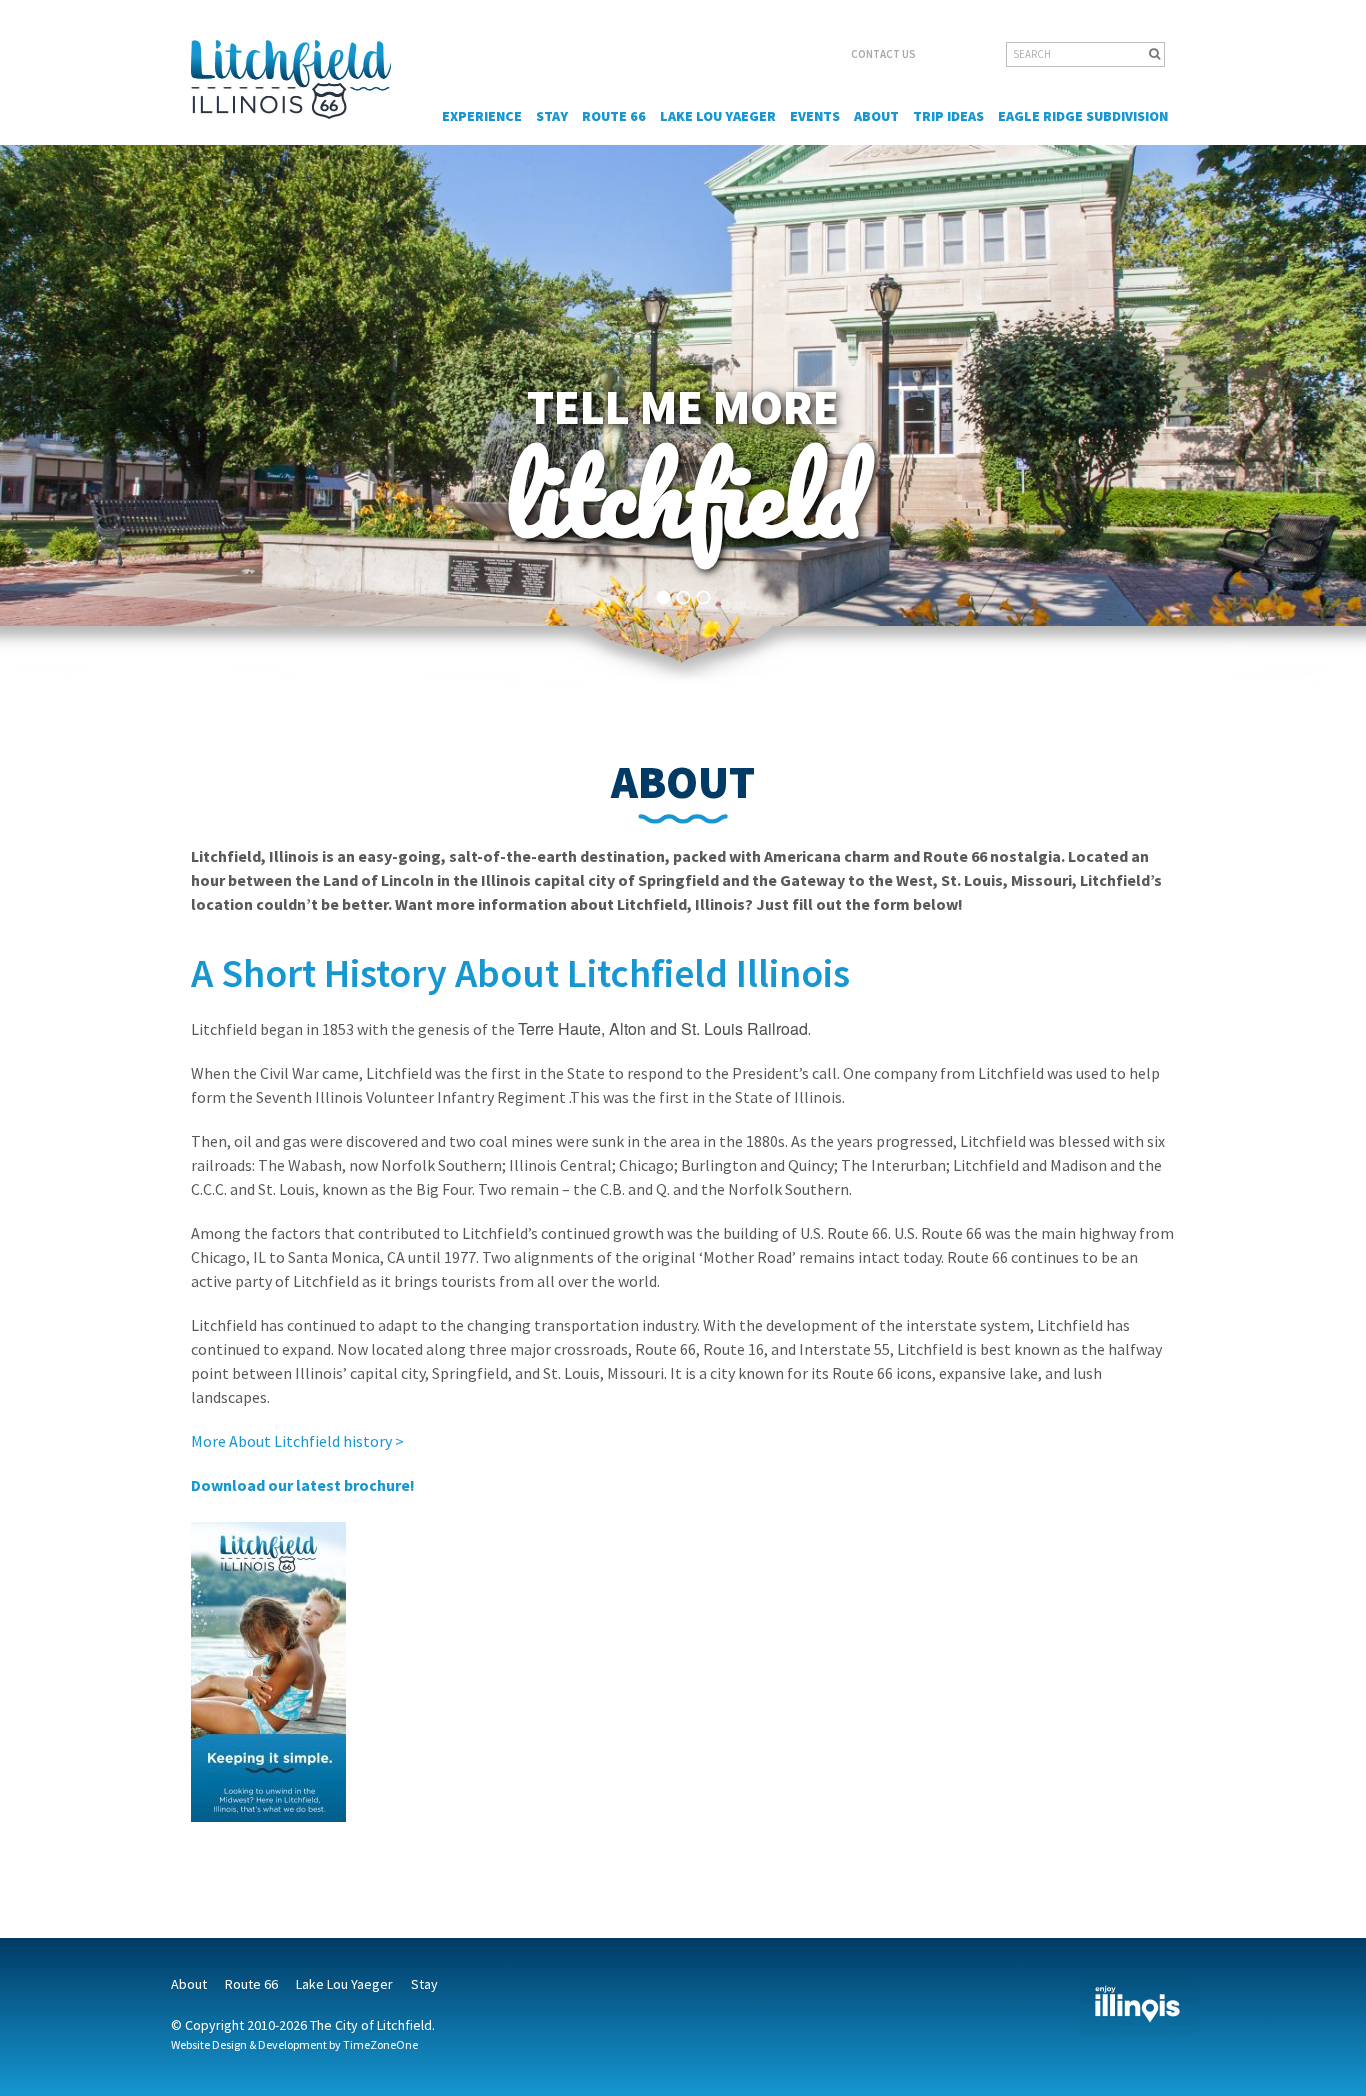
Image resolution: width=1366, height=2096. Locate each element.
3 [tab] (703, 598)
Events (815, 116)
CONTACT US (883, 54)
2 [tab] (683, 598)
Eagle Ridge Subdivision (1083, 116)
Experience (482, 116)
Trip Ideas (948, 116)
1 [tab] (663, 598)
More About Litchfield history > (297, 1441)
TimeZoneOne (380, 2044)
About (876, 116)
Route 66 (614, 116)
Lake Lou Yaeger (718, 116)
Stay (552, 116)
